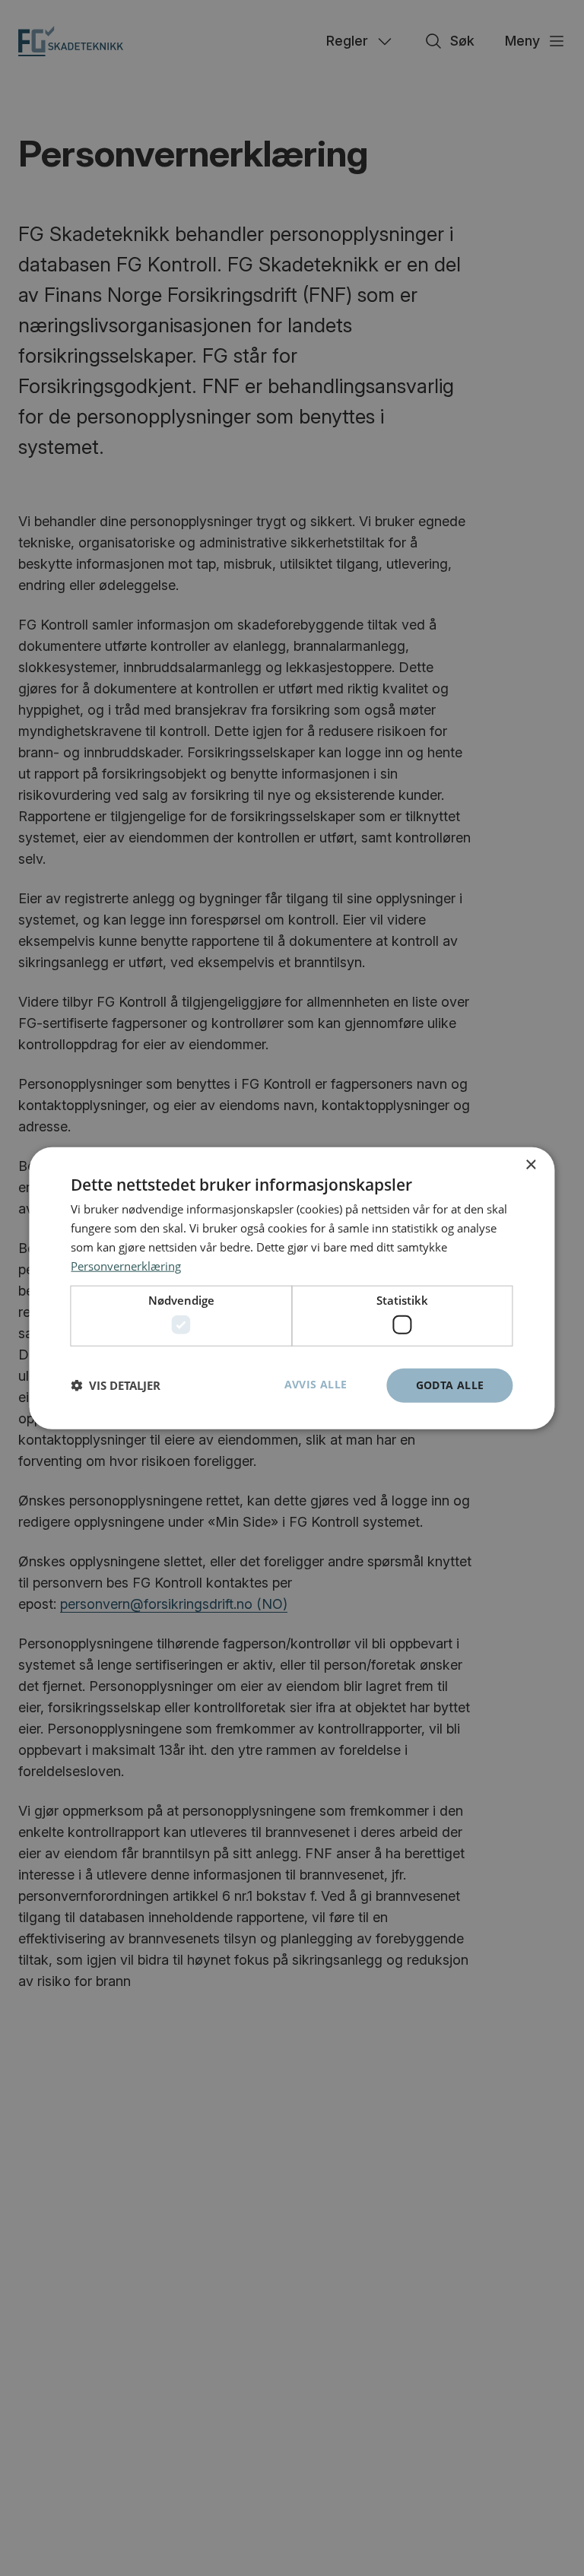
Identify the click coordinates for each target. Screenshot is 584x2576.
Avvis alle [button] (316, 1384)
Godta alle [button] (450, 1385)
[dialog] (292, 1288)
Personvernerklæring (126, 1265)
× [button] (530, 1165)
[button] (116, 1385)
